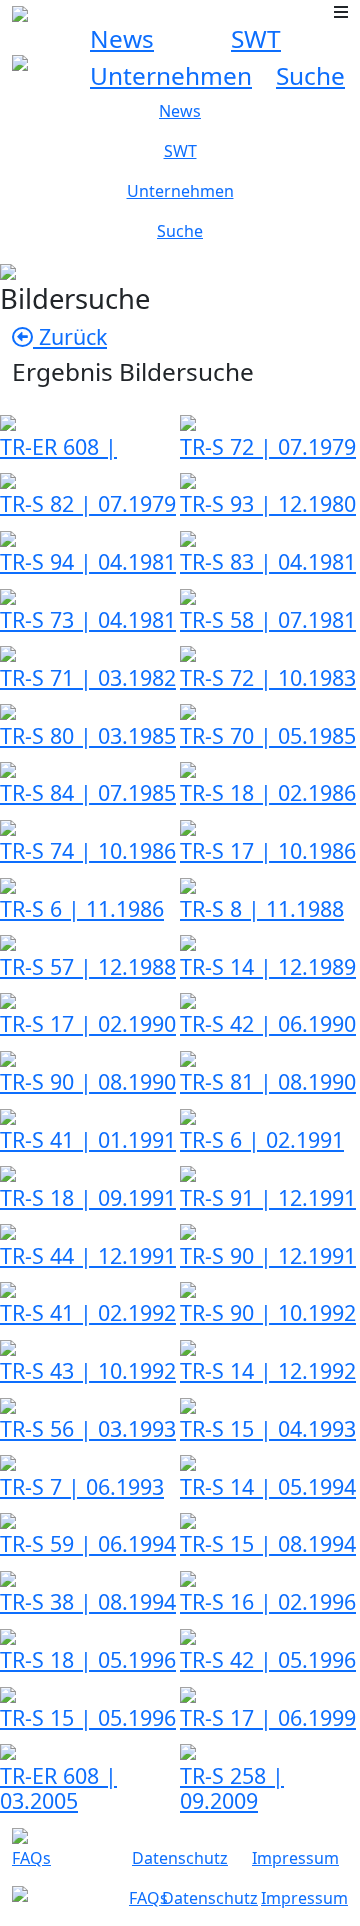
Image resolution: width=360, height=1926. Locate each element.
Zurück (70, 336)
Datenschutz (180, 1858)
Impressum (295, 1858)
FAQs (31, 1858)
